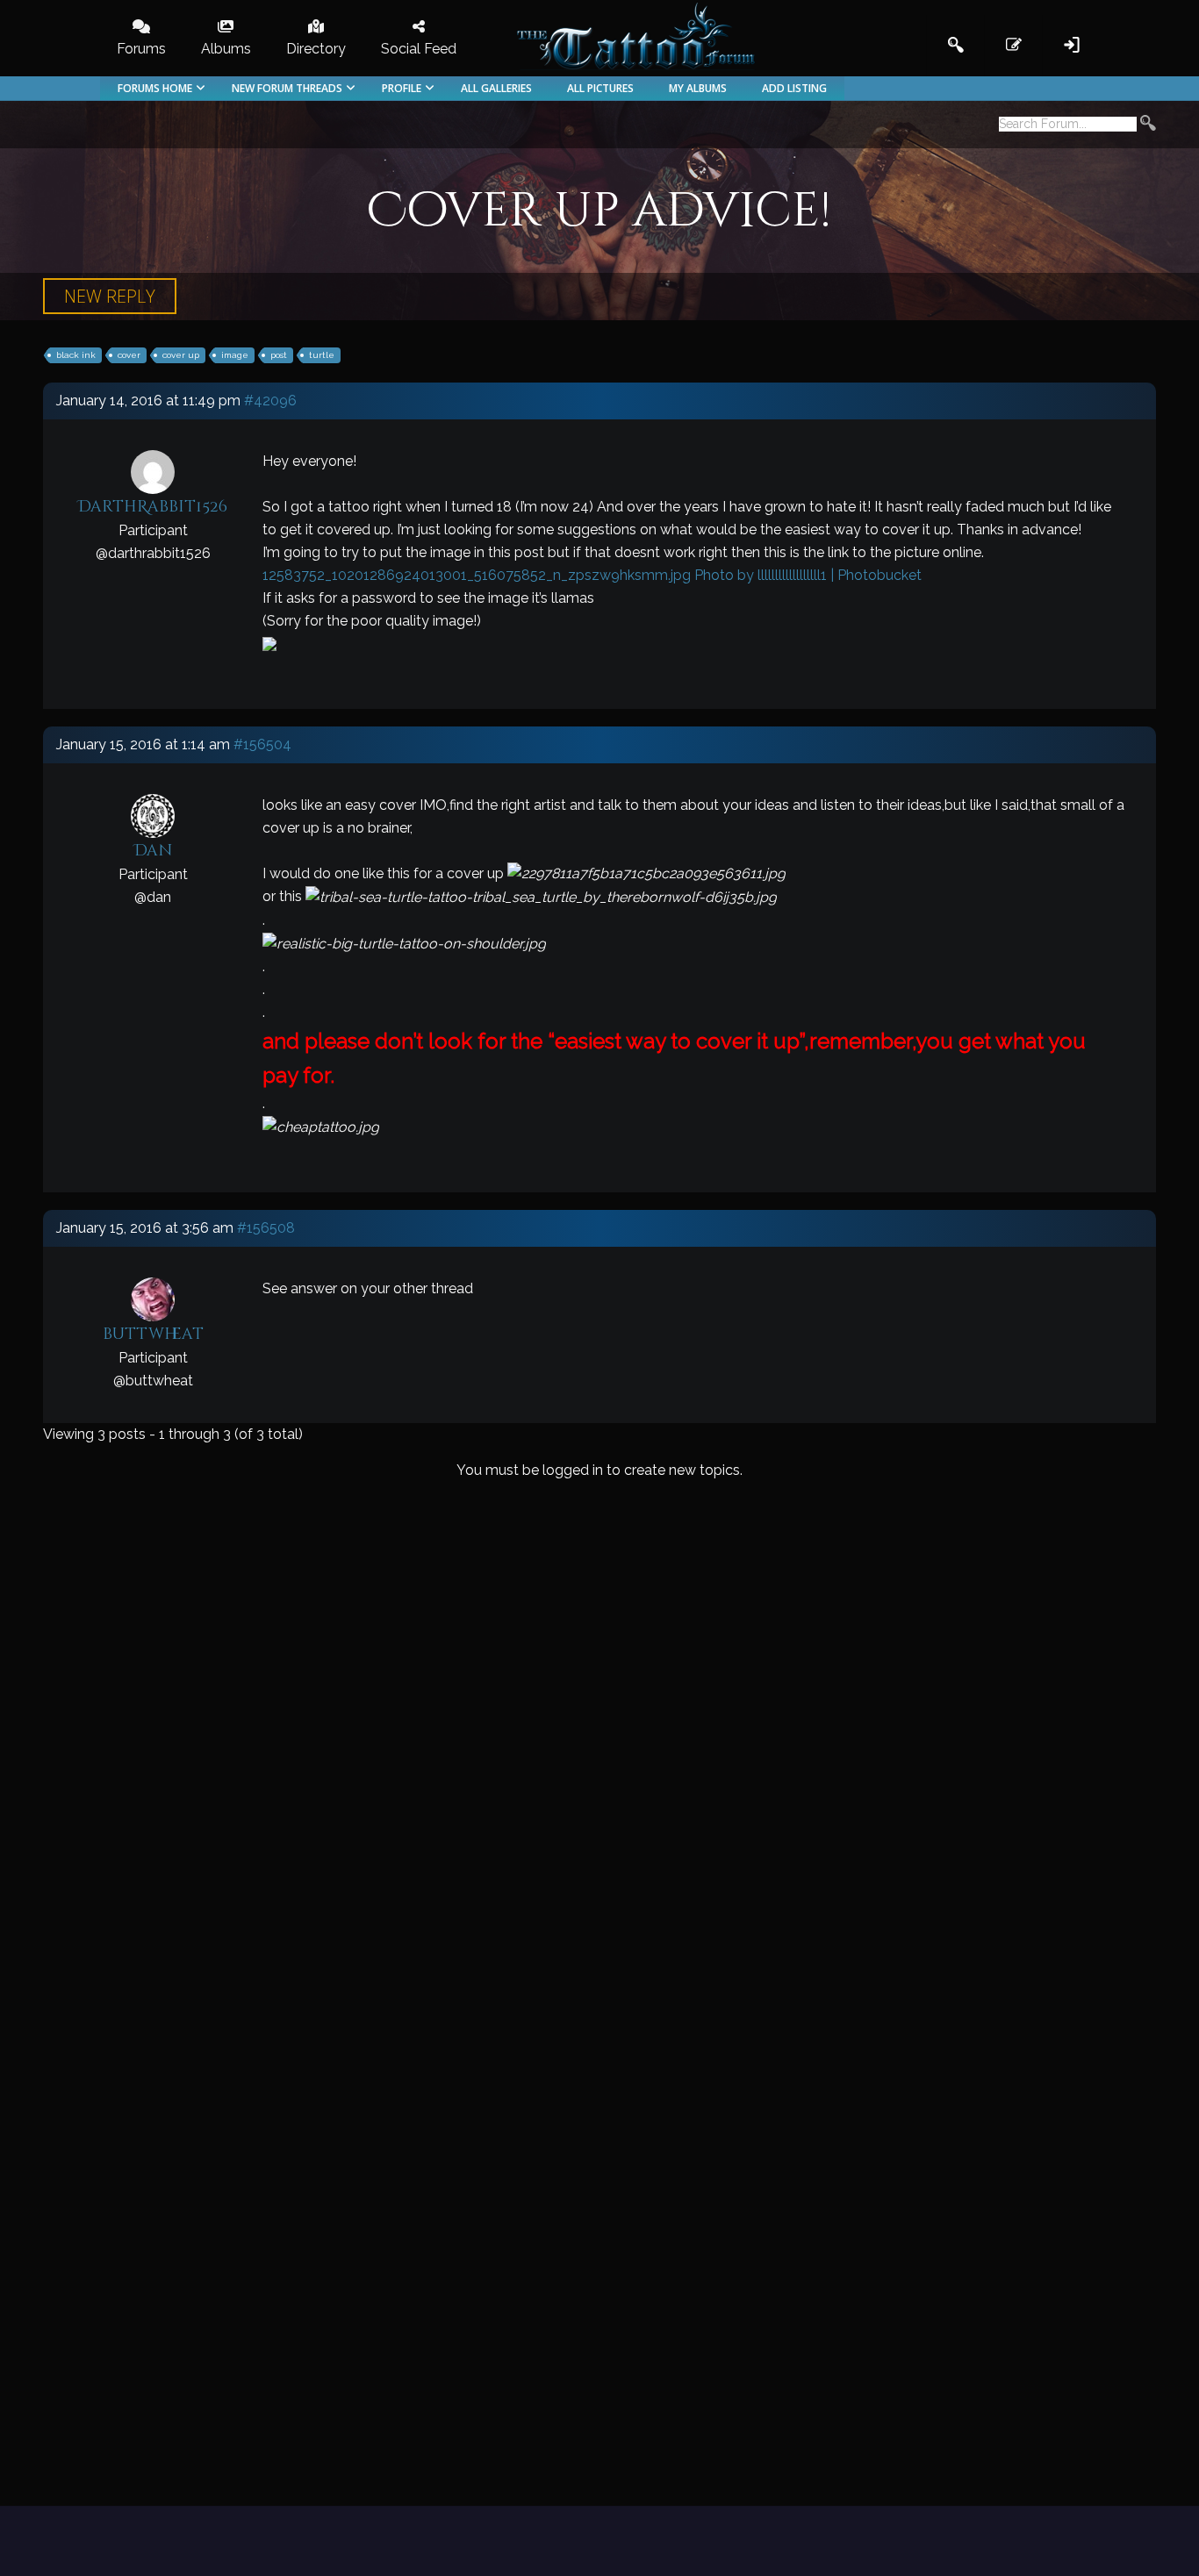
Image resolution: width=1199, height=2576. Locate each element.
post (279, 355)
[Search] (1148, 125)
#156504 (262, 744)
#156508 (266, 1228)
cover (129, 355)
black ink (76, 355)
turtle (322, 355)
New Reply (110, 296)
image (235, 355)
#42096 (270, 401)
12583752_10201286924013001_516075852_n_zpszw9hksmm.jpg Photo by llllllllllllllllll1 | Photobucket (592, 575)
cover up (181, 355)
